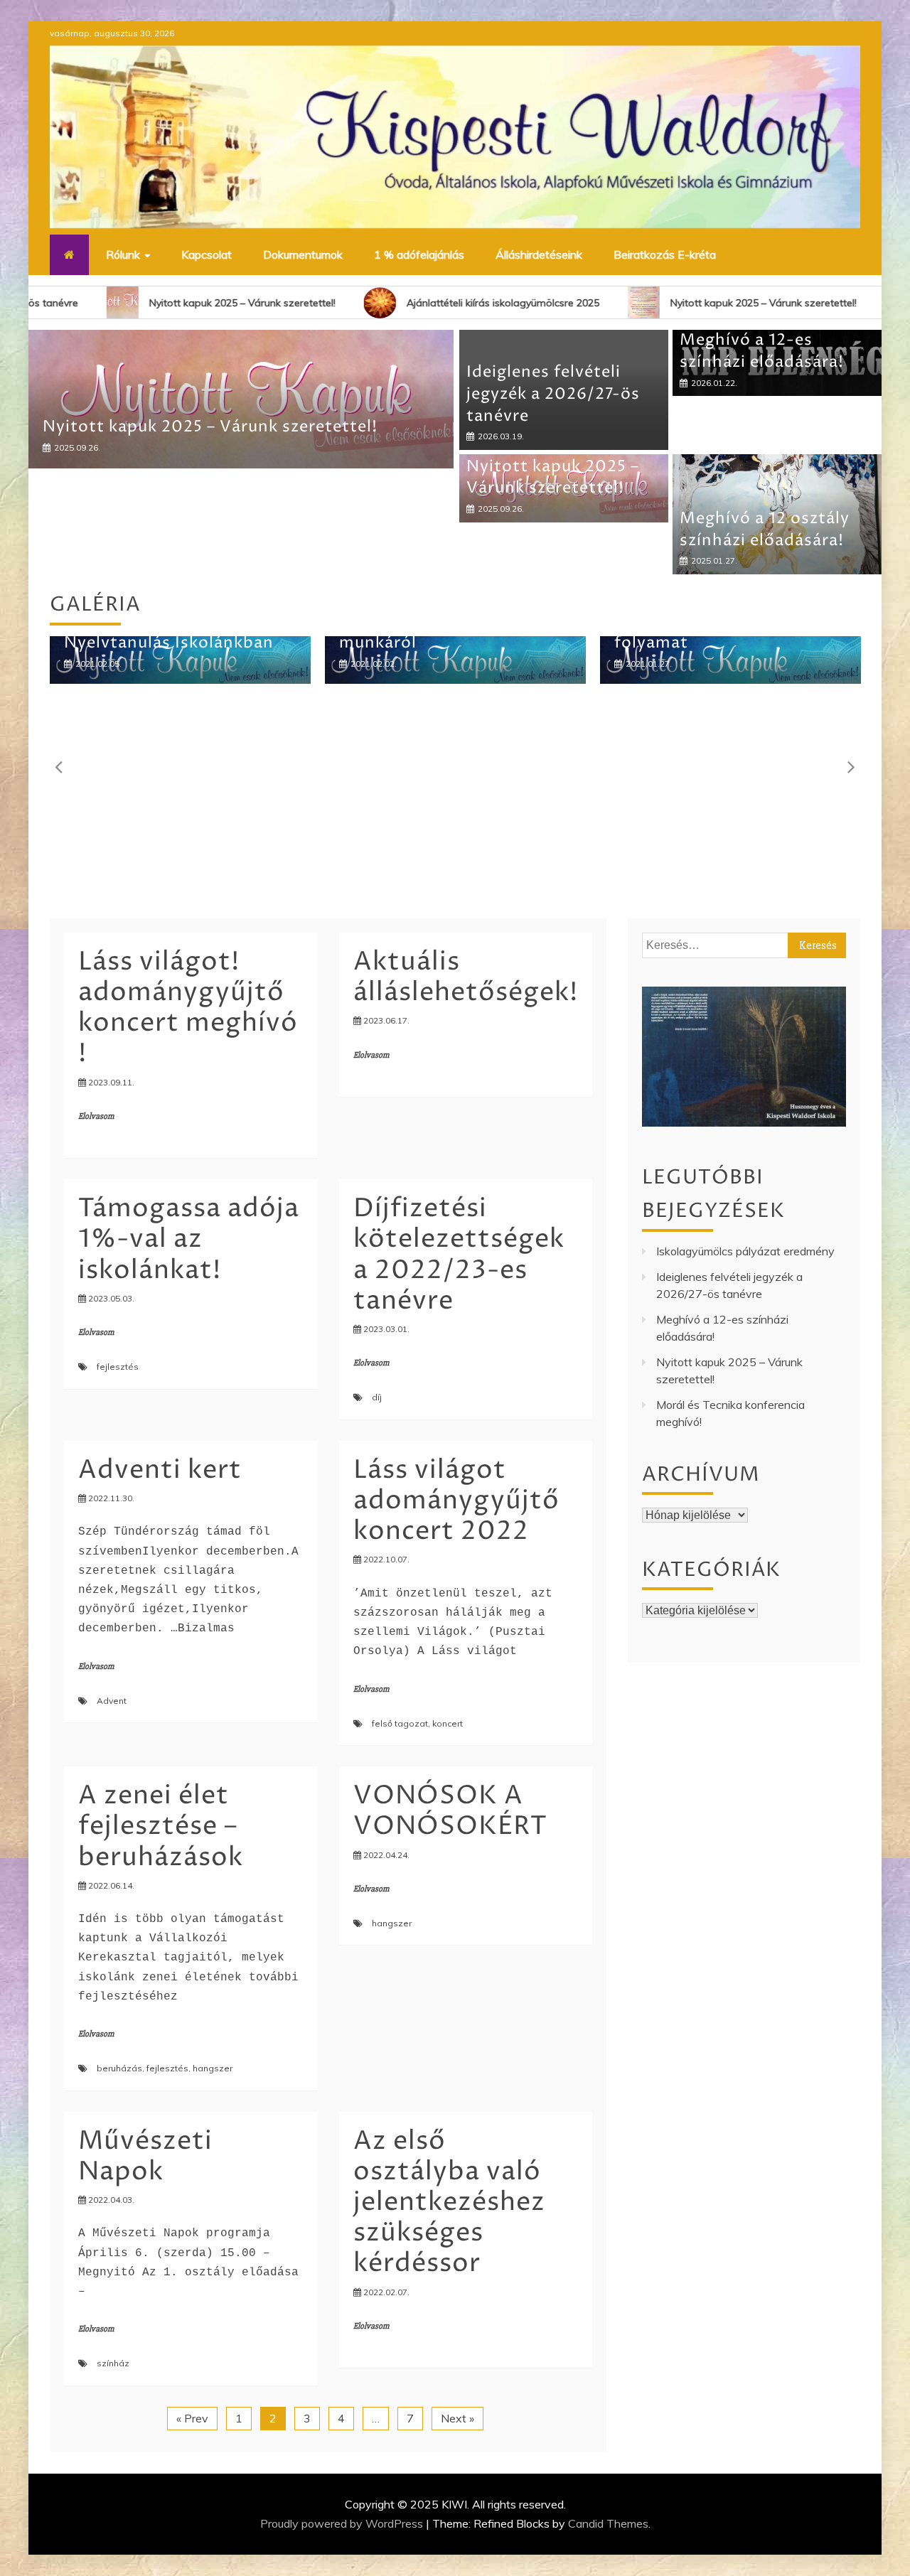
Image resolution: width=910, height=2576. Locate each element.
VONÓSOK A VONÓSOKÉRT (450, 1811)
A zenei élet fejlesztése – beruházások (161, 1826)
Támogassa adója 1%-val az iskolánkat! (189, 1239)
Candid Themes (608, 2523)
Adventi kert (160, 1470)
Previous (60, 766)
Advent (112, 1701)
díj (377, 1397)
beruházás (119, 2068)
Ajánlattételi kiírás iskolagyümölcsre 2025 (428, 303)
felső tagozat (400, 1723)
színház (113, 2363)
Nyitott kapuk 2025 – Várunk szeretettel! (167, 303)
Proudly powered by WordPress (343, 2523)
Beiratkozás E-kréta (665, 254)
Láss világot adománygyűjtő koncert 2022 (456, 1501)
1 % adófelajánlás (419, 254)
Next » (457, 2418)
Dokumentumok (303, 254)
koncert (448, 1723)
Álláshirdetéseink (539, 254)
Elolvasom (96, 1116)
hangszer (213, 2068)
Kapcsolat (207, 254)
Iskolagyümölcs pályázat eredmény (745, 1251)
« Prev (192, 2418)
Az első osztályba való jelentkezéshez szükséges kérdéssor (449, 2203)
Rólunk (123, 254)
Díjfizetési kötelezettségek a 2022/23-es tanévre (459, 1255)
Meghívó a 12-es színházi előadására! (762, 351)
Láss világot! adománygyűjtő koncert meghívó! (188, 1008)
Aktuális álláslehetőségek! (466, 977)
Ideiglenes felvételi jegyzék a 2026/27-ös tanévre (553, 395)
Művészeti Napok (145, 2157)
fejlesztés (118, 1367)
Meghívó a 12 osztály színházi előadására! (212, 533)
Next (850, 766)
